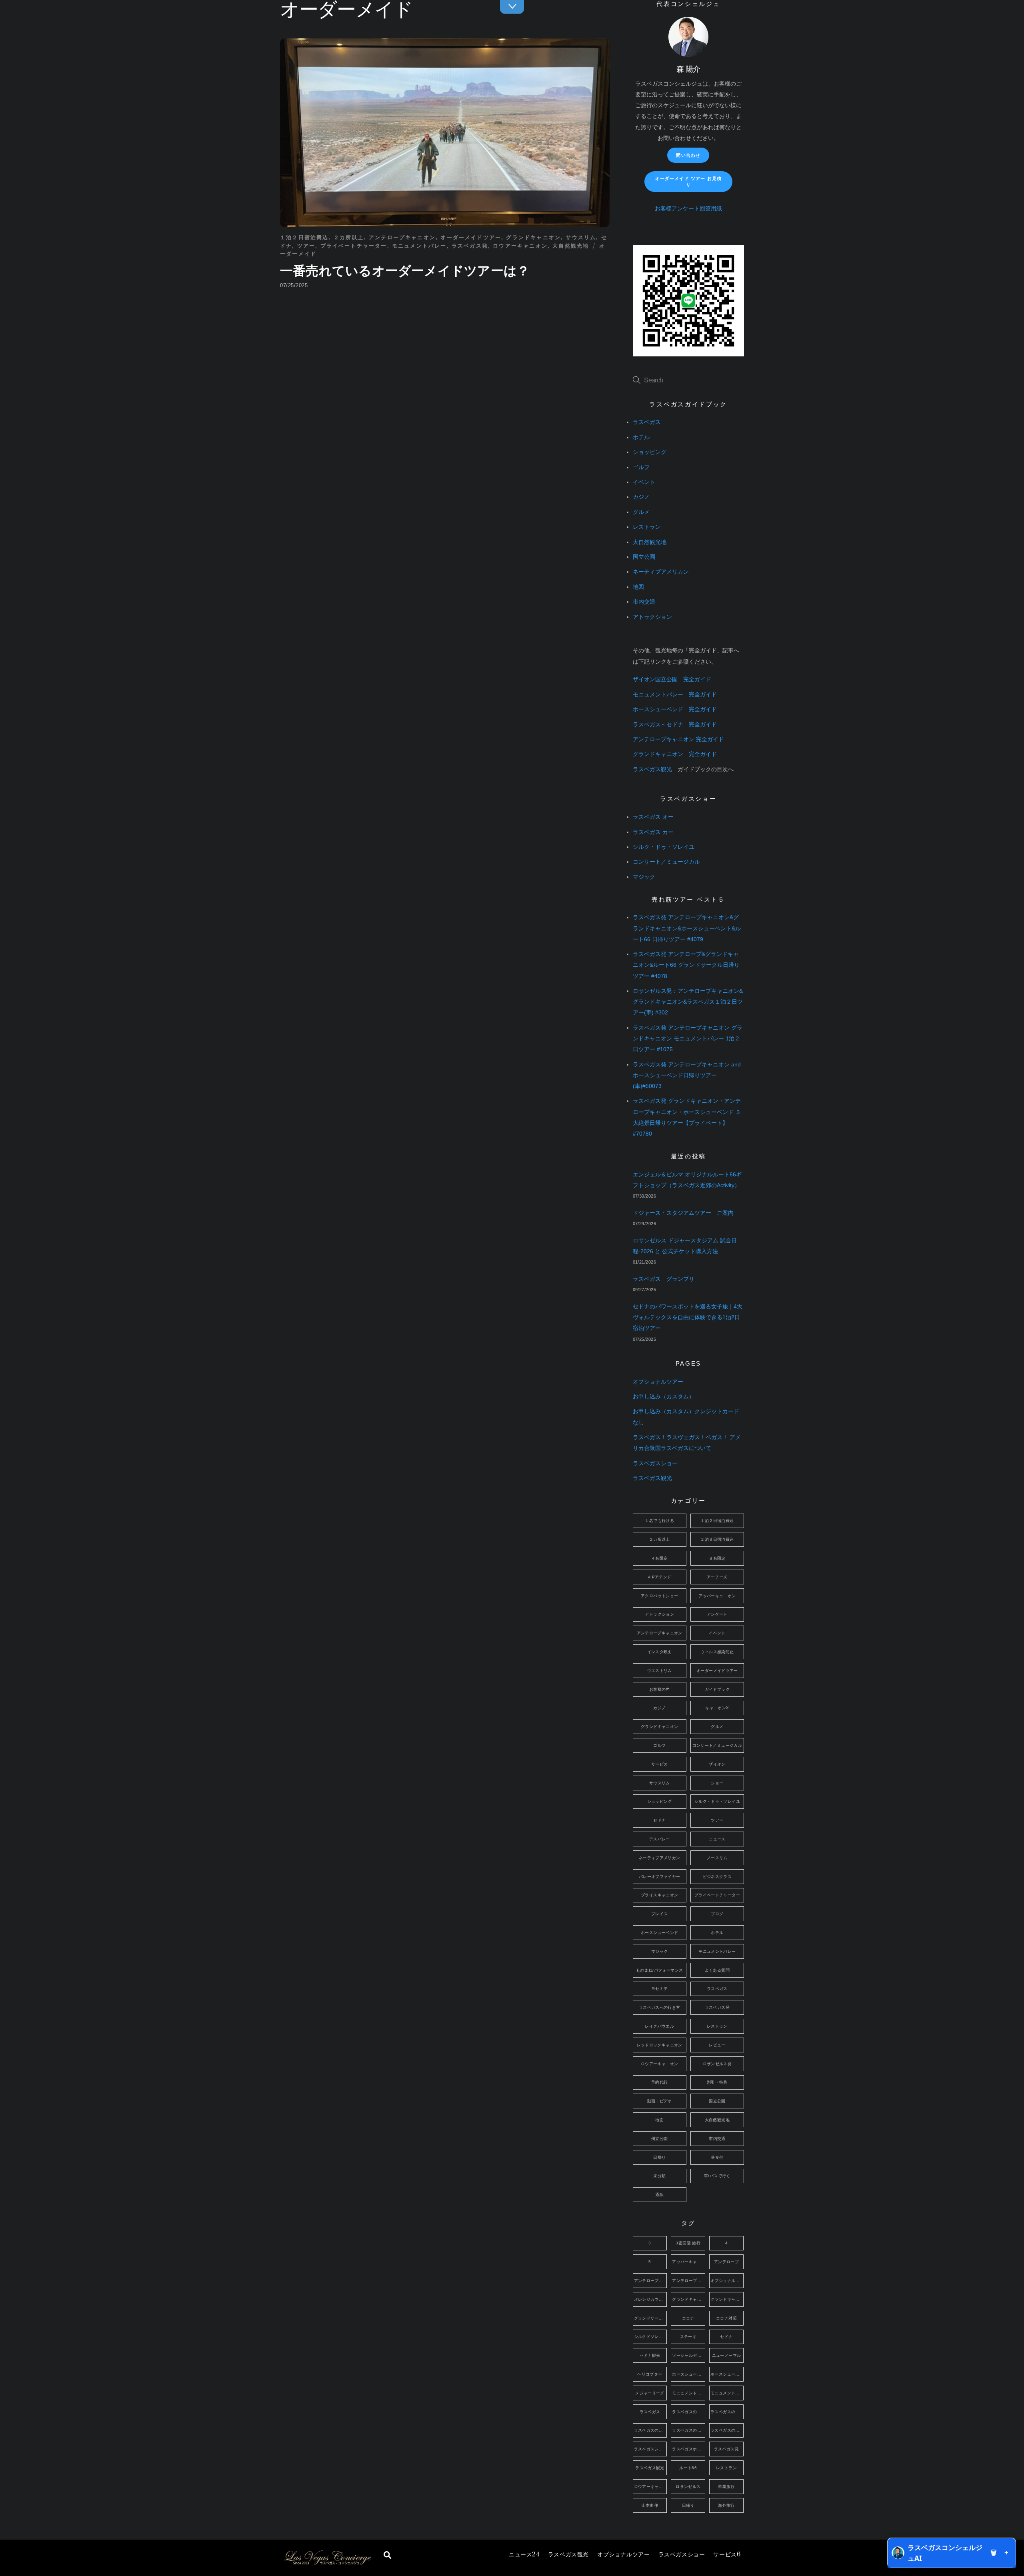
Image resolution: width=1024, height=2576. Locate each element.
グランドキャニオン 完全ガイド (675, 754)
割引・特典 (717, 2082)
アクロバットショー (659, 1596)
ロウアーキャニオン (520, 246)
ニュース (524, 2555)
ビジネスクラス (717, 1877)
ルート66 (688, 2468)
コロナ (688, 2318)
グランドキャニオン (533, 237)
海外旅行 (726, 2505)
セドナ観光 (650, 2355)
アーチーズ (717, 1577)
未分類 (659, 2176)
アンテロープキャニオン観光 (689, 2281)
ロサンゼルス (688, 2487)
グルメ (641, 512)
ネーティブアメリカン (661, 572)
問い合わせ (688, 155)
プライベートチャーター (354, 246)
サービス (727, 2555)
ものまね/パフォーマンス (660, 1970)
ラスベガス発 (470, 246)
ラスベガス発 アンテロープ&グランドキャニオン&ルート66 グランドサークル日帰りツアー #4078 (686, 965)
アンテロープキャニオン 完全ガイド (678, 739)
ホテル (641, 437)
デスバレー (660, 1839)
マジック (644, 877)
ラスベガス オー (653, 817)
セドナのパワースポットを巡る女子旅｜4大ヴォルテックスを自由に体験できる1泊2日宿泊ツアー (688, 1317)
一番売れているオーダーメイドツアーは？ (405, 271)
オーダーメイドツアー (471, 237)
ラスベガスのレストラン (727, 2430)
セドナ (659, 1820)
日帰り (659, 2157)
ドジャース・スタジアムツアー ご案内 (683, 1213)
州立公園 (660, 2139)
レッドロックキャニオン (660, 2045)
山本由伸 (650, 2505)
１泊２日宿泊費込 (304, 237)
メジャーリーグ (650, 2393)
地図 (638, 587)
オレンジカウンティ (651, 2299)
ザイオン (717, 1764)
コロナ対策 (726, 2318)
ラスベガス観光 (568, 2555)
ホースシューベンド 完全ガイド (675, 709)
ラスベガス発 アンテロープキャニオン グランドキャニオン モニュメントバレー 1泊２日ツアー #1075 (688, 1039)
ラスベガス (647, 422)
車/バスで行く (717, 2176)
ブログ (717, 1914)
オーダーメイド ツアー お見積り (688, 181)
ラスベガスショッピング (651, 2449)
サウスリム (581, 237)
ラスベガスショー (682, 2555)
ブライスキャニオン (659, 1895)
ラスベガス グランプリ (664, 1279)
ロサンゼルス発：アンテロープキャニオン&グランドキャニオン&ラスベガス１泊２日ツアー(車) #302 (688, 1002)
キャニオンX (717, 1708)
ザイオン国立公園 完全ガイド (672, 679)
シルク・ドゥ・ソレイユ (664, 847)
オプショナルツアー (623, 2555)
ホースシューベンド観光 (727, 2374)
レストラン (647, 527)
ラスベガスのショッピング (727, 2412)
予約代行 (660, 2082)
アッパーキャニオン (717, 1596)
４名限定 (660, 1558)
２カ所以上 (349, 237)
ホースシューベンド (659, 1933)
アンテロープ (726, 2262)
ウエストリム (660, 1671)
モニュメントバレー (419, 246)
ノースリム (717, 1858)
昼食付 (717, 2157)
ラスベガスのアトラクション (689, 2412)
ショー (717, 1783)
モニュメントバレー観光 (727, 2393)
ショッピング (650, 452)
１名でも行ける (659, 1521)
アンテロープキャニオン (402, 237)
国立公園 (644, 557)
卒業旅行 (726, 2487)
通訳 (659, 2195)
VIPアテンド (660, 1577)
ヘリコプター (650, 2374)
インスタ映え (660, 1652)
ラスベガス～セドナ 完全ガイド (675, 725)
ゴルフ (641, 467)
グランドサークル (651, 2318)
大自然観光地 (571, 246)
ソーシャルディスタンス (689, 2355)
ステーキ (688, 2337)
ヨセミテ (660, 1989)
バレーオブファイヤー (660, 1877)
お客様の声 (660, 1689)
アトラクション (652, 617)
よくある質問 (717, 1970)
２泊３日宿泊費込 (717, 1539)
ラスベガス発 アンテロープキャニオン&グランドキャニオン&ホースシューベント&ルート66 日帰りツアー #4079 (687, 928)
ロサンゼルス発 (717, 2064)
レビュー (717, 2045)
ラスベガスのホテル (689, 2430)
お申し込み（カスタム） (664, 1397)
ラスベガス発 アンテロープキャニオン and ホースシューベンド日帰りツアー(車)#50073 (687, 1075)
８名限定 (717, 1558)
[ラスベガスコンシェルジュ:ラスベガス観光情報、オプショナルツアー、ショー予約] (327, 2563)
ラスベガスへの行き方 (660, 2007)
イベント (644, 482)
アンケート (717, 1614)
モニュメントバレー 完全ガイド (675, 695)
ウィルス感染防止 (717, 1652)
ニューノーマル (727, 2355)
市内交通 (644, 602)
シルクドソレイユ (651, 2337)
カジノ (641, 497)
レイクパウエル (659, 2026)
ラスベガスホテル (689, 2449)
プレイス (660, 1914)
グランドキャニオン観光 (727, 2299)
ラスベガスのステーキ (651, 2430)
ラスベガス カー (653, 832)
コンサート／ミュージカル (666, 862)
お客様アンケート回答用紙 (688, 209)
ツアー (306, 246)
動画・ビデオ (660, 2101)
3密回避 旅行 (688, 2243)
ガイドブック (717, 1689)
